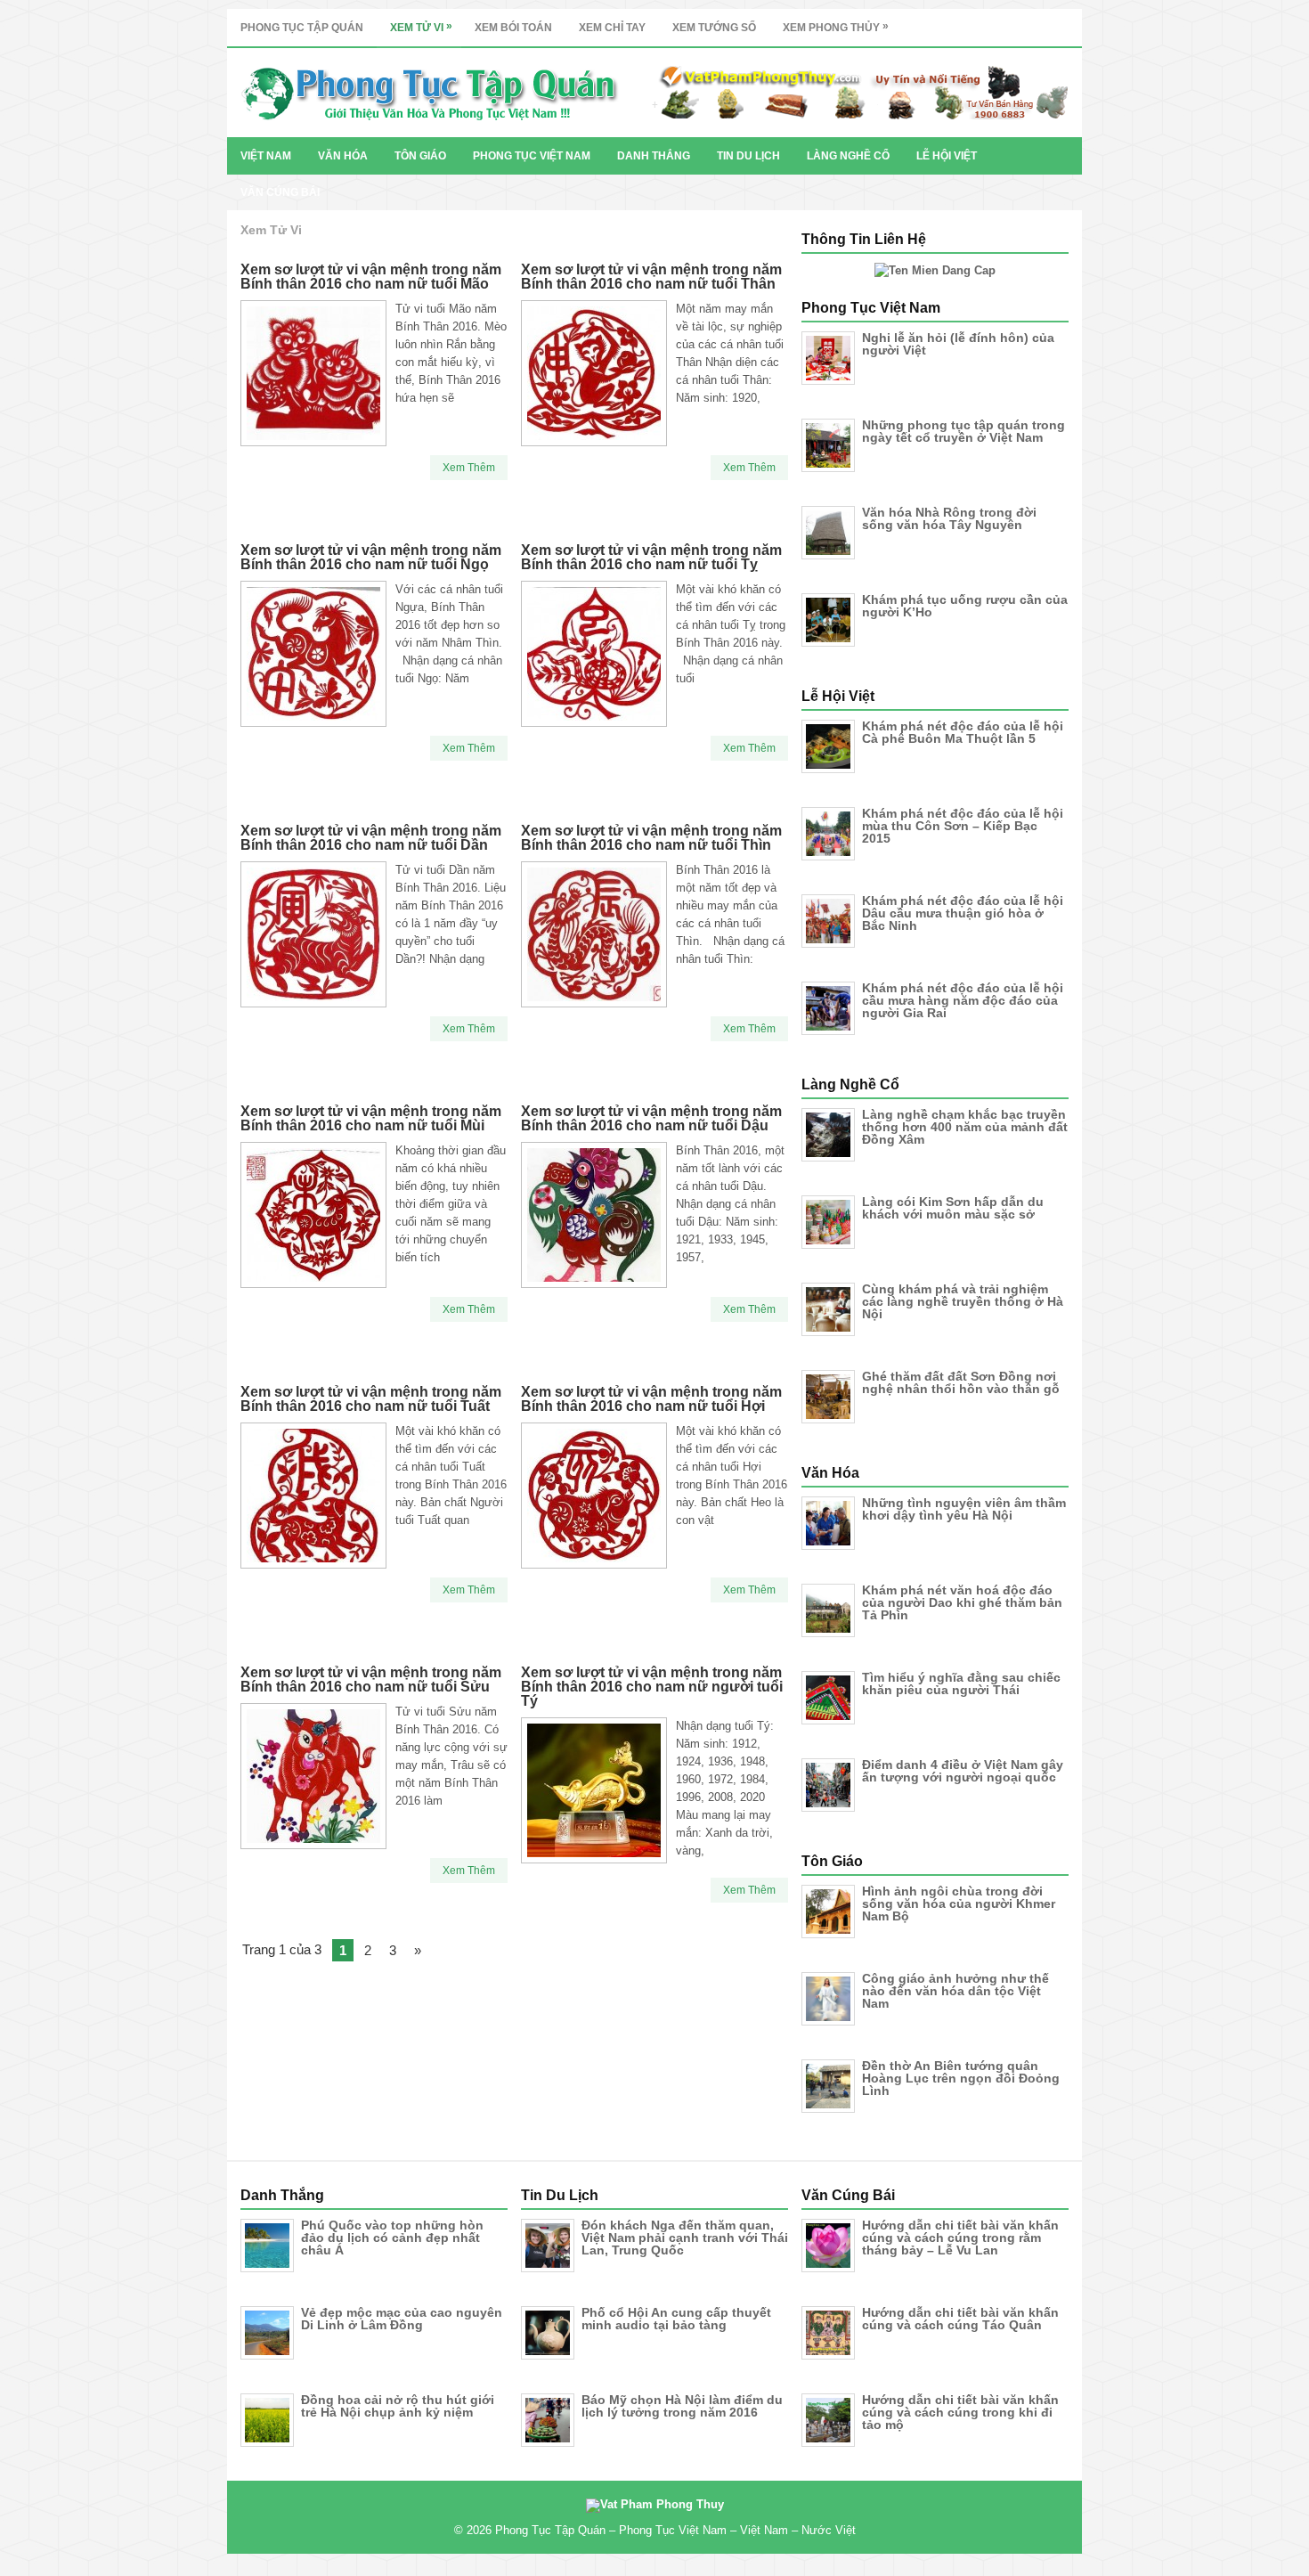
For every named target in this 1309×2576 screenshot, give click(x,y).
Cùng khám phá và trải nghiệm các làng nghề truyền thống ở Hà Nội (963, 1301)
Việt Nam (266, 156)
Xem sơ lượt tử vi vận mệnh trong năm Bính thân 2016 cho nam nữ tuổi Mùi (371, 1118)
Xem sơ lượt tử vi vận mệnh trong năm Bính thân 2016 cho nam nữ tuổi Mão (371, 277)
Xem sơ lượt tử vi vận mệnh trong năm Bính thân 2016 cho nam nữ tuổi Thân (651, 277)
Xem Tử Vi (421, 27)
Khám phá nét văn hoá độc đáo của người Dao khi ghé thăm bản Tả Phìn (962, 1602)
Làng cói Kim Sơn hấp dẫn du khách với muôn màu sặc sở (953, 1208)
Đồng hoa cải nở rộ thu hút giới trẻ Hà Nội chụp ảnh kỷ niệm (398, 2406)
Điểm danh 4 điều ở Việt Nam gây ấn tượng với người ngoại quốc (963, 1771)
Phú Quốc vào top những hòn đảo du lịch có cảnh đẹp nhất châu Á (392, 2238)
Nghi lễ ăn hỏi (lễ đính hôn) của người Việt (958, 344)
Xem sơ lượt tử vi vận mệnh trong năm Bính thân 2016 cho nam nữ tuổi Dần (371, 838)
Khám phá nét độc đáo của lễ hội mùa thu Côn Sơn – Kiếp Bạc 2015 (963, 826)
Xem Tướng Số (714, 28)
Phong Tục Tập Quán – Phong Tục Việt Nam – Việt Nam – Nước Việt (675, 2530)
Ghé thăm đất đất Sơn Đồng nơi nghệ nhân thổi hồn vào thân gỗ (961, 1382)
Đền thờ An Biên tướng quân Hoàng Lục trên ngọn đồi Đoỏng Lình (961, 2078)
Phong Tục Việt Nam (532, 156)
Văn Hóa (343, 156)
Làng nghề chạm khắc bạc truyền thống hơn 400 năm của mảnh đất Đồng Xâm (965, 1127)
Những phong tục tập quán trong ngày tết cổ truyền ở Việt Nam (963, 431)
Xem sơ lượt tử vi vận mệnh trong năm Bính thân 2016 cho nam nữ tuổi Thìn (651, 838)
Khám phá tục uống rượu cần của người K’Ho (965, 606)
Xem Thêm (469, 468)
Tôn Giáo (420, 156)
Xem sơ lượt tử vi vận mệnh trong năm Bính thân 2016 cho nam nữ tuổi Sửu (371, 1679)
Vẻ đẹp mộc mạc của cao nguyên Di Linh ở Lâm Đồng (402, 2319)
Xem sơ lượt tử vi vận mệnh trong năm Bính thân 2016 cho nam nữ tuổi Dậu (651, 1118)
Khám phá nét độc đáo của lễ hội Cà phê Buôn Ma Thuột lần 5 (963, 732)
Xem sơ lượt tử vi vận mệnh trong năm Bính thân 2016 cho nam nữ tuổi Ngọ (371, 557)
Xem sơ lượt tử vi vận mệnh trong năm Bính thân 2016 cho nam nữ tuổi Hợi (651, 1399)
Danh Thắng (654, 156)
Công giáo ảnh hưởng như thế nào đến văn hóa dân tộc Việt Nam (955, 1991)
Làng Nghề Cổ (848, 156)
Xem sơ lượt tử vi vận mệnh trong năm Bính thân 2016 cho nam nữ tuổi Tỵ (651, 557)
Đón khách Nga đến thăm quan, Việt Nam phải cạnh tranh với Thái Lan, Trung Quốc (685, 2238)
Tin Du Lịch (748, 156)
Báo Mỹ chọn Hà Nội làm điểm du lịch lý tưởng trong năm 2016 (682, 2406)
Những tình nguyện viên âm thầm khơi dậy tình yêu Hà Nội (964, 1509)
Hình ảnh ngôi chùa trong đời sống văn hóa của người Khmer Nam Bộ (959, 1903)
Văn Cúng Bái (280, 192)
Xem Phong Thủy (836, 27)
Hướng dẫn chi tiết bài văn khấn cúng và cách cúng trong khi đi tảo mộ (960, 2412)
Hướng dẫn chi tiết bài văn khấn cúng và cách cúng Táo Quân (960, 2319)
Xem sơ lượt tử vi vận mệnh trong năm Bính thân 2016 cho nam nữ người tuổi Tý (652, 1687)
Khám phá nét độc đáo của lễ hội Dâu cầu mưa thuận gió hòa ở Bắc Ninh (963, 913)
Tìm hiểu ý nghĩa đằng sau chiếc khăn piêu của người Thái (961, 1683)
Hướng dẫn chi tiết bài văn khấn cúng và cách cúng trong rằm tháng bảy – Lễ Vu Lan (960, 2238)
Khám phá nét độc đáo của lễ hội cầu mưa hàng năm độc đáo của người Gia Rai (963, 1000)
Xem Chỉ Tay (612, 28)
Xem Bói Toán (513, 28)
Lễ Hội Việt (947, 156)
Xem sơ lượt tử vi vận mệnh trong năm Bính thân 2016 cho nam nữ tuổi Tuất (371, 1399)
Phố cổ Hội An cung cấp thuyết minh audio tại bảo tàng (676, 2319)
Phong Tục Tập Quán (302, 28)
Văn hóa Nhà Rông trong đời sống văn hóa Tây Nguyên (949, 518)
